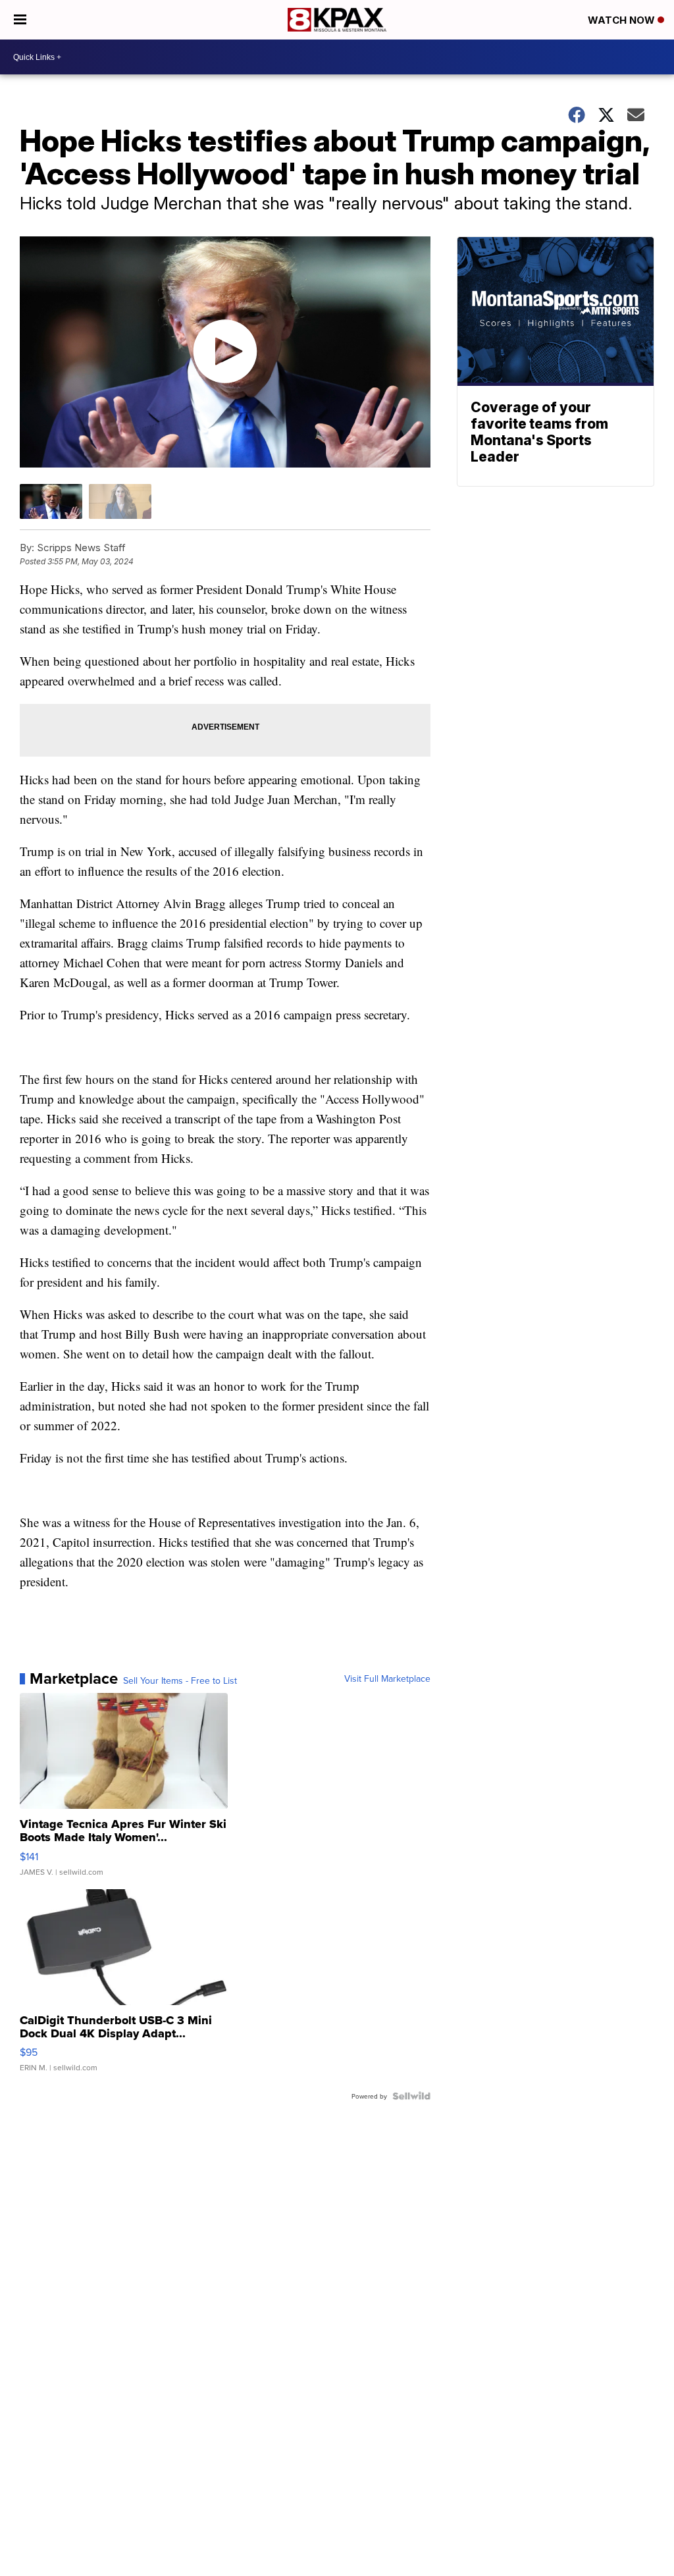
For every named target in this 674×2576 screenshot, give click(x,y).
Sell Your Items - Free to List (180, 1680)
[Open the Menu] (20, 20)
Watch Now (623, 20)
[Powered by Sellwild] (411, 2096)
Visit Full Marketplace (387, 1678)
